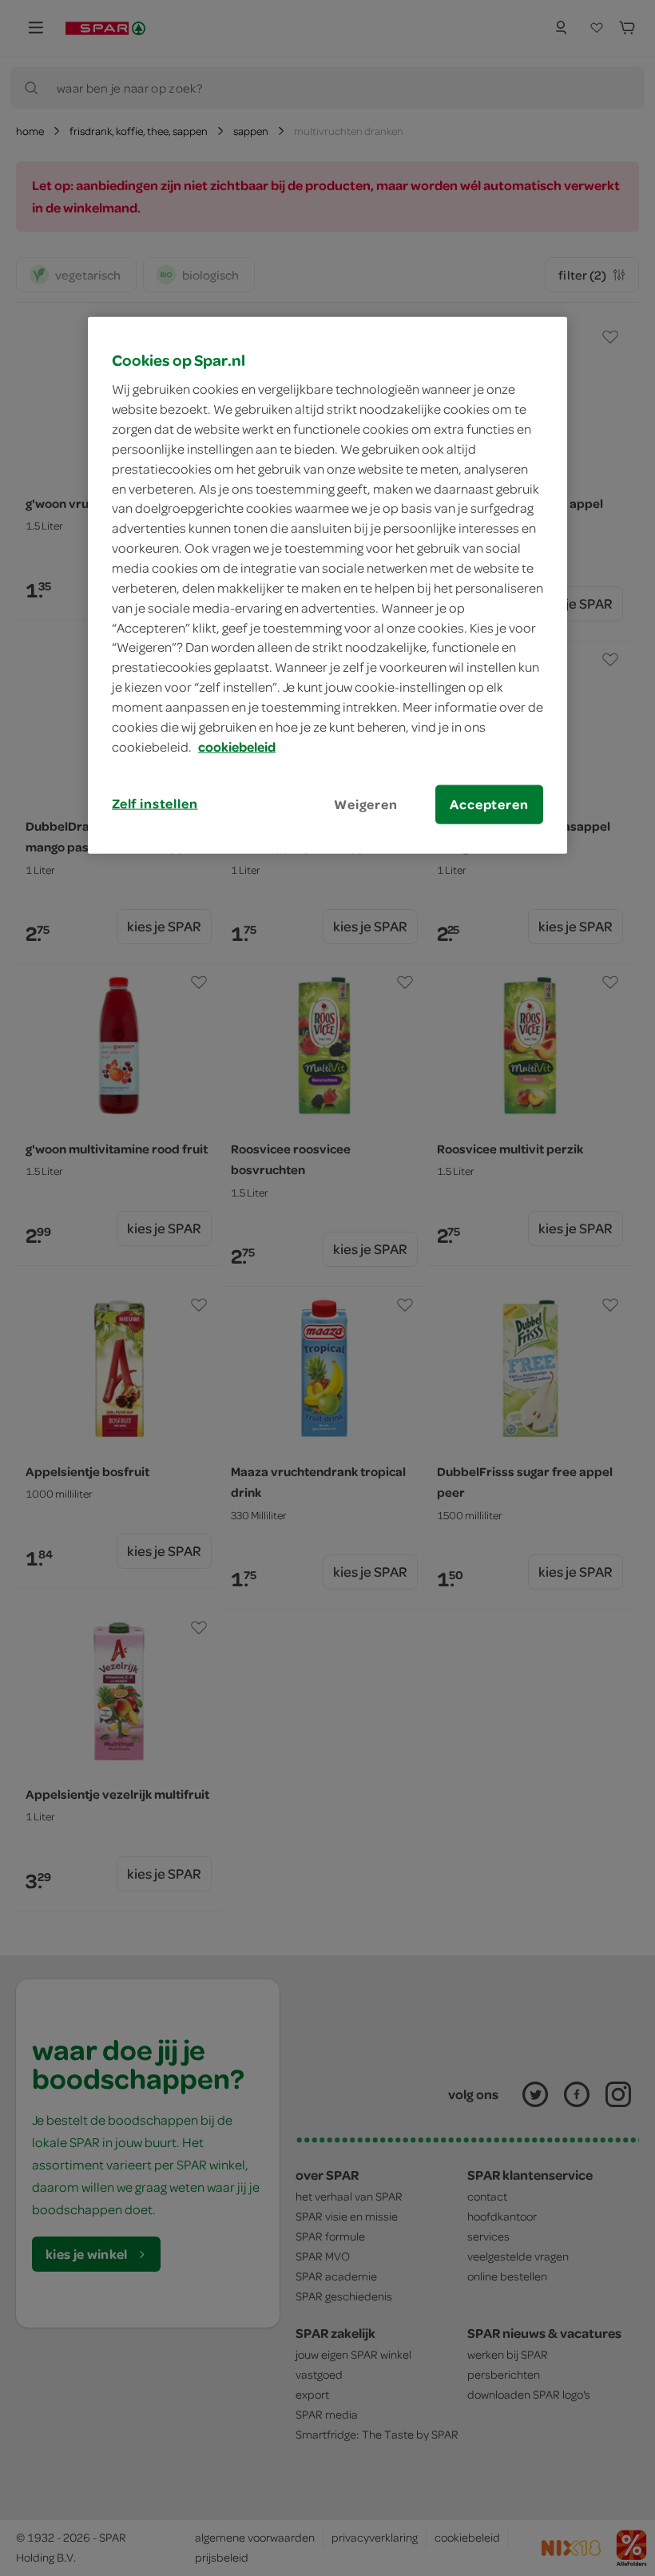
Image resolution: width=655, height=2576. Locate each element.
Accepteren (489, 804)
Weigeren (366, 804)
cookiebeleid (237, 746)
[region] (327, 585)
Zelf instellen (155, 803)
